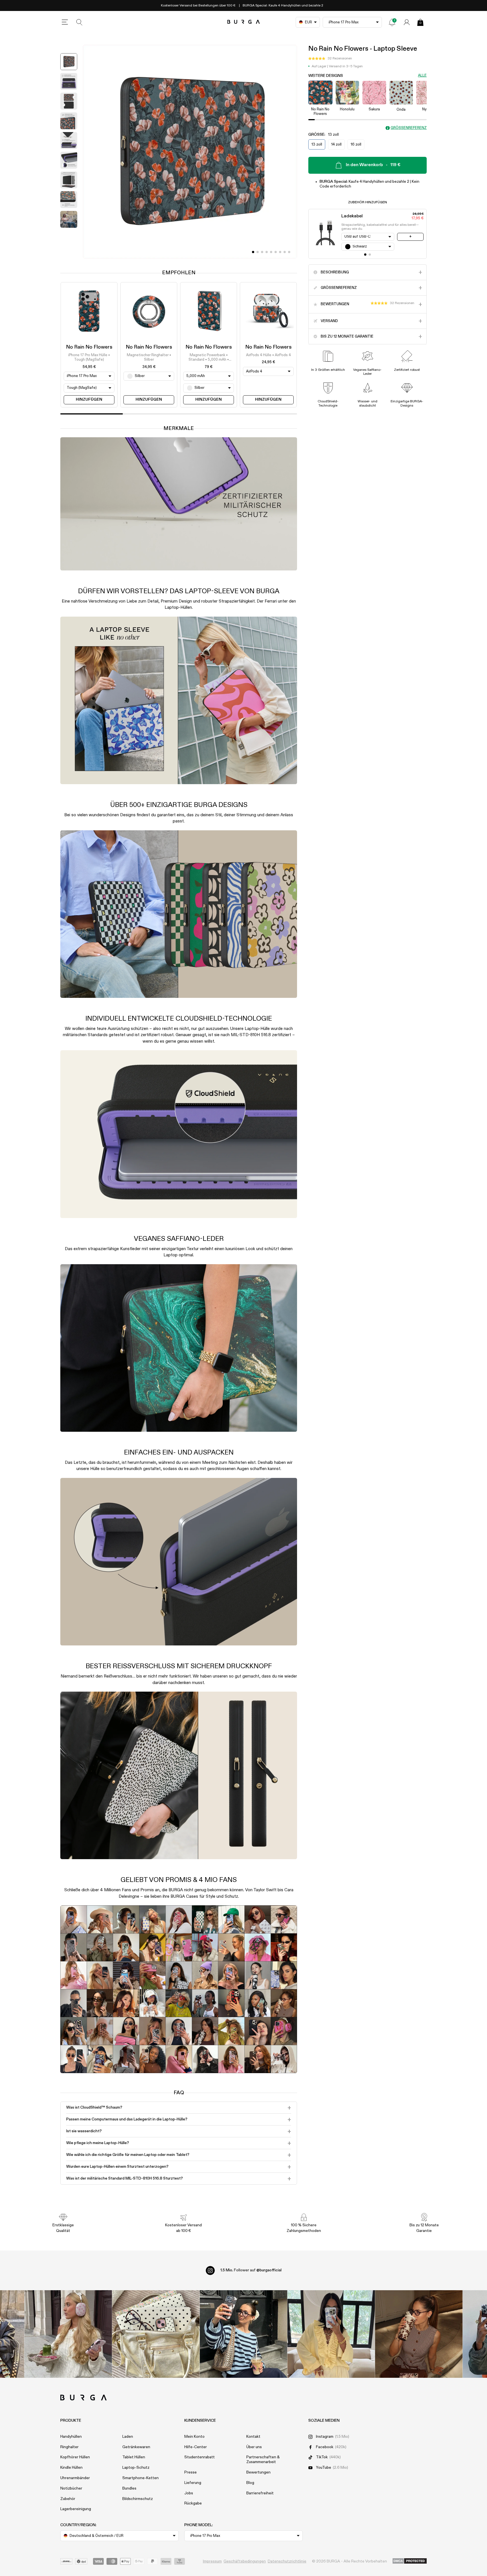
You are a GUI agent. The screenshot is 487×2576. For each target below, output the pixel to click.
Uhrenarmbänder (75, 2478)
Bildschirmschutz (138, 2499)
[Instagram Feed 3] (419, 2334)
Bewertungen (258, 2472)
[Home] (244, 22)
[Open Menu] (65, 22)
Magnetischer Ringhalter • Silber (149, 357)
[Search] (79, 22)
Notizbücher (71, 2488)
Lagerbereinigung (76, 2509)
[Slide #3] (267, 252)
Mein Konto (194, 2437)
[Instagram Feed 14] (156, 2334)
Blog (250, 2483)
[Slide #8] (289, 252)
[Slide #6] (280, 252)
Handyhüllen (71, 2437)
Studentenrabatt (200, 2457)
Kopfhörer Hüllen (75, 2457)
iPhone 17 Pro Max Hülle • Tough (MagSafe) (89, 357)
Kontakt (253, 2437)
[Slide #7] (285, 252)
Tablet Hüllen (134, 2457)
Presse (191, 2472)
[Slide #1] (258, 252)
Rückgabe (193, 2503)
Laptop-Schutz (136, 2468)
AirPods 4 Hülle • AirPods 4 (268, 355)
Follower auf (251, 2270)
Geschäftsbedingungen (245, 2561)
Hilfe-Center (196, 2447)
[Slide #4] (271, 252)
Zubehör (68, 2499)
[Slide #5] (276, 252)
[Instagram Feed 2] (331, 2334)
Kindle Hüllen (71, 2468)
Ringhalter (69, 2447)
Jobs (189, 2493)
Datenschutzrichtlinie (287, 2561)
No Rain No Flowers (89, 347)
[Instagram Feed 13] (68, 2334)
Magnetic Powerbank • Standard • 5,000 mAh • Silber (209, 358)
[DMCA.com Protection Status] (410, 2561)
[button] (330, 59)
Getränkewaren (136, 2447)
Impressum (212, 2561)
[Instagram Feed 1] (244, 2334)
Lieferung (193, 2483)
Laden (128, 2437)
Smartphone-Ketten (140, 2478)
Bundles (129, 2488)
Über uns (254, 2447)
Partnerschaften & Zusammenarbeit (263, 2460)
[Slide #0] (253, 252)
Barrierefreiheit (260, 2493)
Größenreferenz (409, 128)
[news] (392, 22)
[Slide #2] (262, 252)
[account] (407, 22)
